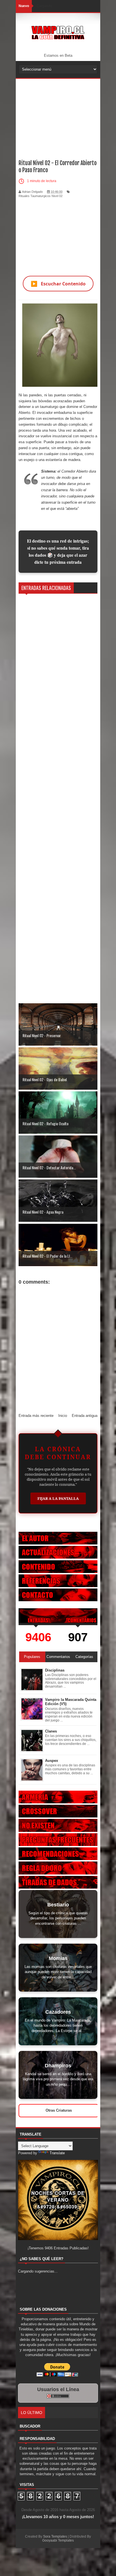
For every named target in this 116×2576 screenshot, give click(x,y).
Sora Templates (55, 2536)
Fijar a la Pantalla (58, 1498)
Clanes (51, 1731)
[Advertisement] (58, 114)
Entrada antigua (85, 1416)
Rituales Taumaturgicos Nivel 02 (41, 196)
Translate (57, 2153)
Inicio (63, 1416)
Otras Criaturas (59, 2110)
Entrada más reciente (36, 1416)
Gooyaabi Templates (58, 2540)
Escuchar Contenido (58, 284)
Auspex (52, 1761)
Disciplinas (55, 1670)
